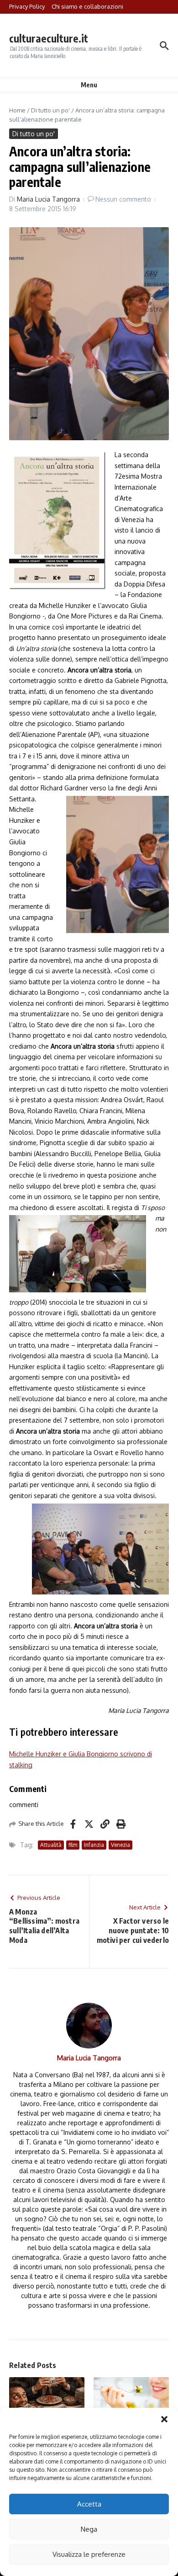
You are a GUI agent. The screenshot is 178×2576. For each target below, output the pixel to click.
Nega (89, 2529)
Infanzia (94, 1845)
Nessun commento (123, 199)
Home (17, 110)
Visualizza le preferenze (89, 2554)
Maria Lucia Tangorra (48, 199)
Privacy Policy (27, 6)
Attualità (51, 1845)
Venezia (120, 1845)
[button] (164, 2419)
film (73, 1845)
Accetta (89, 2504)
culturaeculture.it (49, 38)
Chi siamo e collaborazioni (87, 6)
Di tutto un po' (50, 110)
